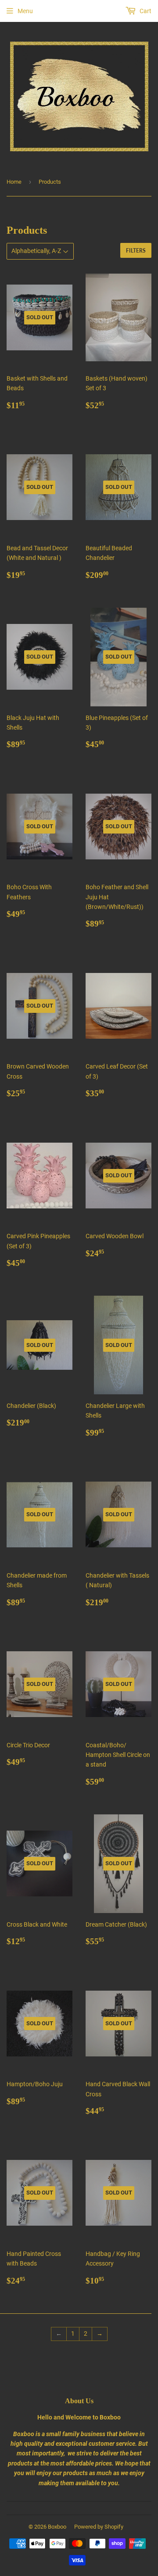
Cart (145, 11)
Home (14, 182)
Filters (136, 251)
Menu (25, 11)
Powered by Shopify (99, 2527)
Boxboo (57, 2527)
